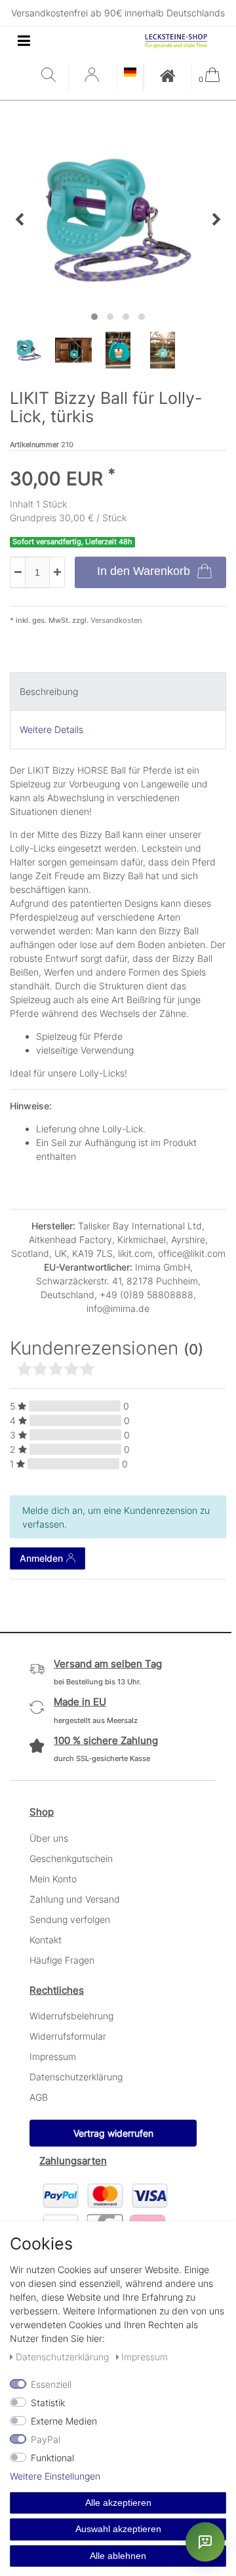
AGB (39, 2097)
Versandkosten (115, 620)
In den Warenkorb (144, 571)
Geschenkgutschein (71, 1858)
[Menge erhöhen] (57, 572)
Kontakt (46, 1940)
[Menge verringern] (18, 572)
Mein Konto (53, 1879)
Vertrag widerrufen (113, 2133)
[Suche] (51, 76)
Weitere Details (51, 729)
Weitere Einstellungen (55, 2476)
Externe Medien (64, 2421)
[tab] (118, 691)
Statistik (48, 2403)
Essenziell (51, 2384)
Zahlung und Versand (75, 1899)
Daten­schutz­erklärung (64, 2357)
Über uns (49, 1838)
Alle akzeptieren (118, 2503)
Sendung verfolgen (70, 1919)
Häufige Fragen (62, 1960)
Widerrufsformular (68, 2036)
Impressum (53, 2056)
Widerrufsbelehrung (71, 2016)
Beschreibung (49, 691)
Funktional (52, 2458)
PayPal (46, 2439)
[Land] (130, 73)
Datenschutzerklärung (76, 2077)
